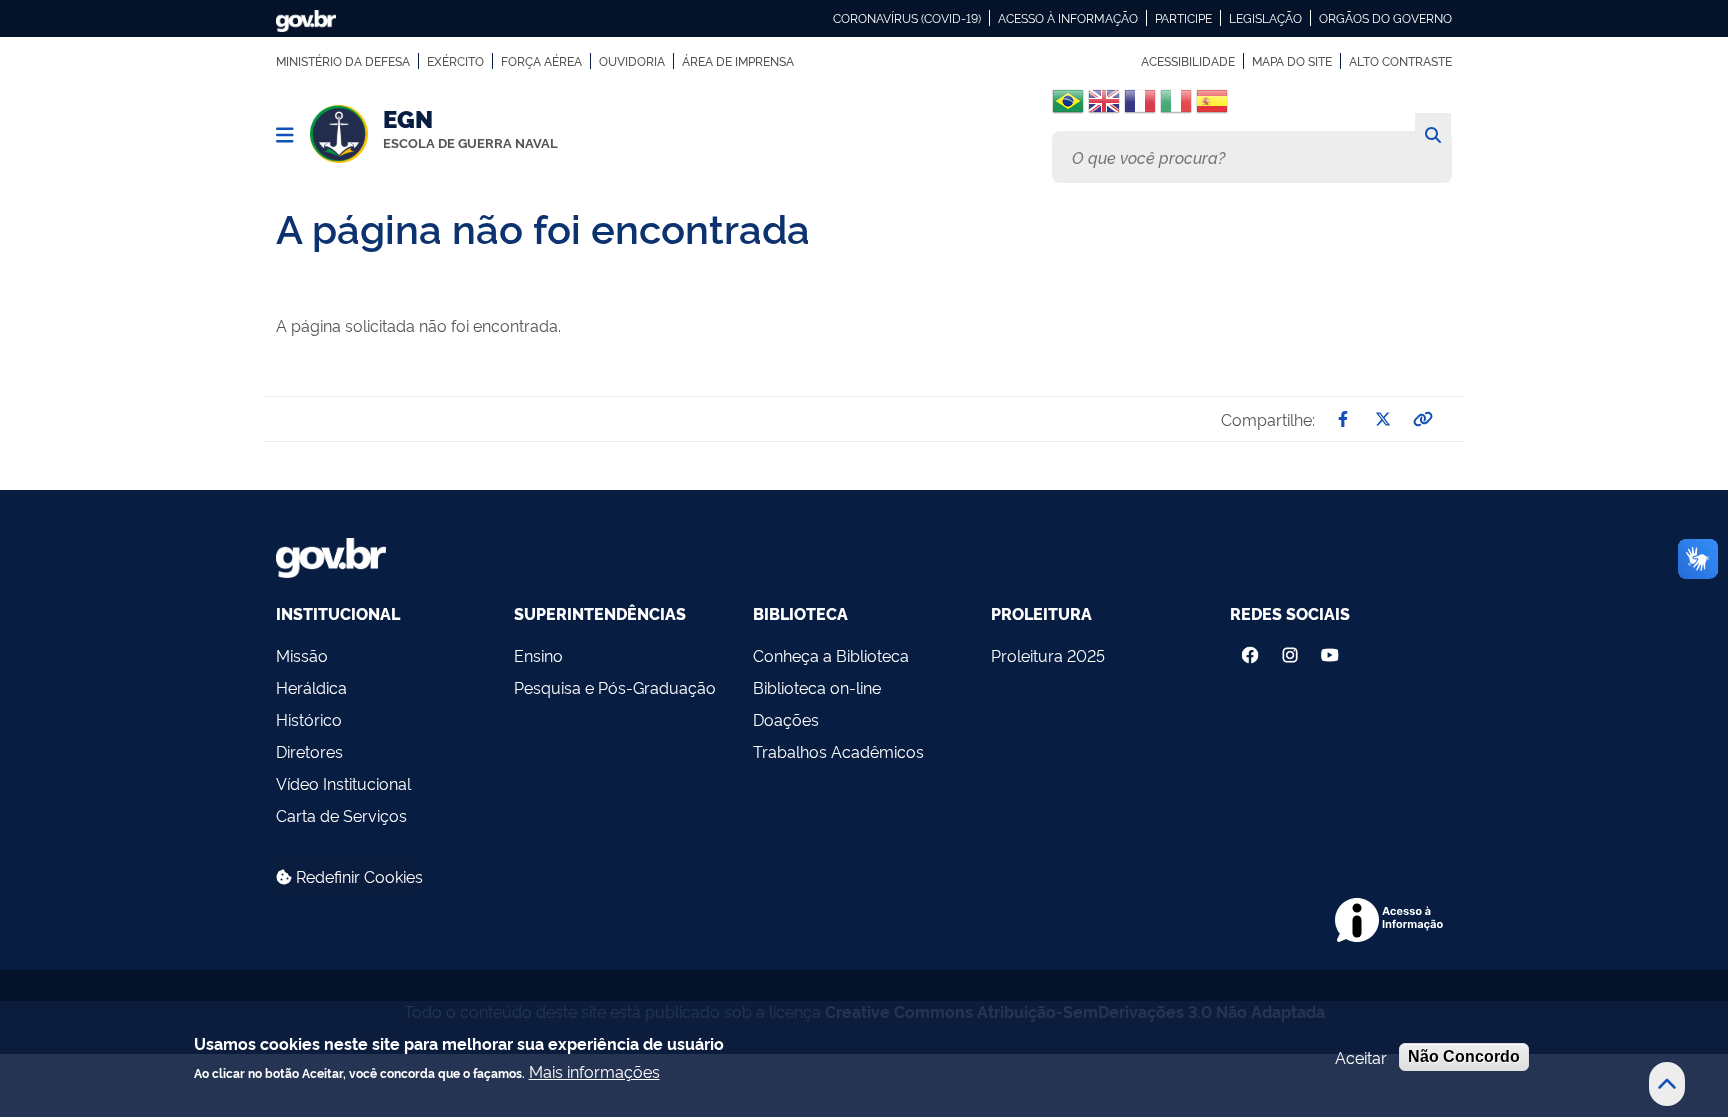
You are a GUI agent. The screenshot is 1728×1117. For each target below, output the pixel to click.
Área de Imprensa (738, 61)
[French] (1140, 108)
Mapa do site (1292, 61)
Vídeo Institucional (343, 783)
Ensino (538, 655)
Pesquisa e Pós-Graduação (615, 687)
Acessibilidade (1188, 61)
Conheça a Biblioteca (831, 655)
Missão (302, 655)
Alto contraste (1400, 61)
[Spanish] (1212, 108)
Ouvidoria (632, 61)
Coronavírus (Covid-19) (907, 18)
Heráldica (311, 687)
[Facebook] (1250, 650)
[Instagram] (1290, 650)
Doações (786, 719)
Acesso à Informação (1068, 18)
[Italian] (1176, 108)
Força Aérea (541, 61)
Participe (1183, 18)
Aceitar (1361, 1057)
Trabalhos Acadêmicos (838, 751)
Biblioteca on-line (817, 687)
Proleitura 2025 (1048, 655)
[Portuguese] (1068, 101)
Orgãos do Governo (1385, 18)
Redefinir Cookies (357, 876)
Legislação (1265, 18)
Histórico (309, 719)
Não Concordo (1464, 1056)
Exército (455, 61)
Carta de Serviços (341, 815)
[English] (1104, 108)
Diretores (309, 751)
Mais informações (594, 1070)
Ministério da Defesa (343, 61)
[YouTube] (1332, 650)
